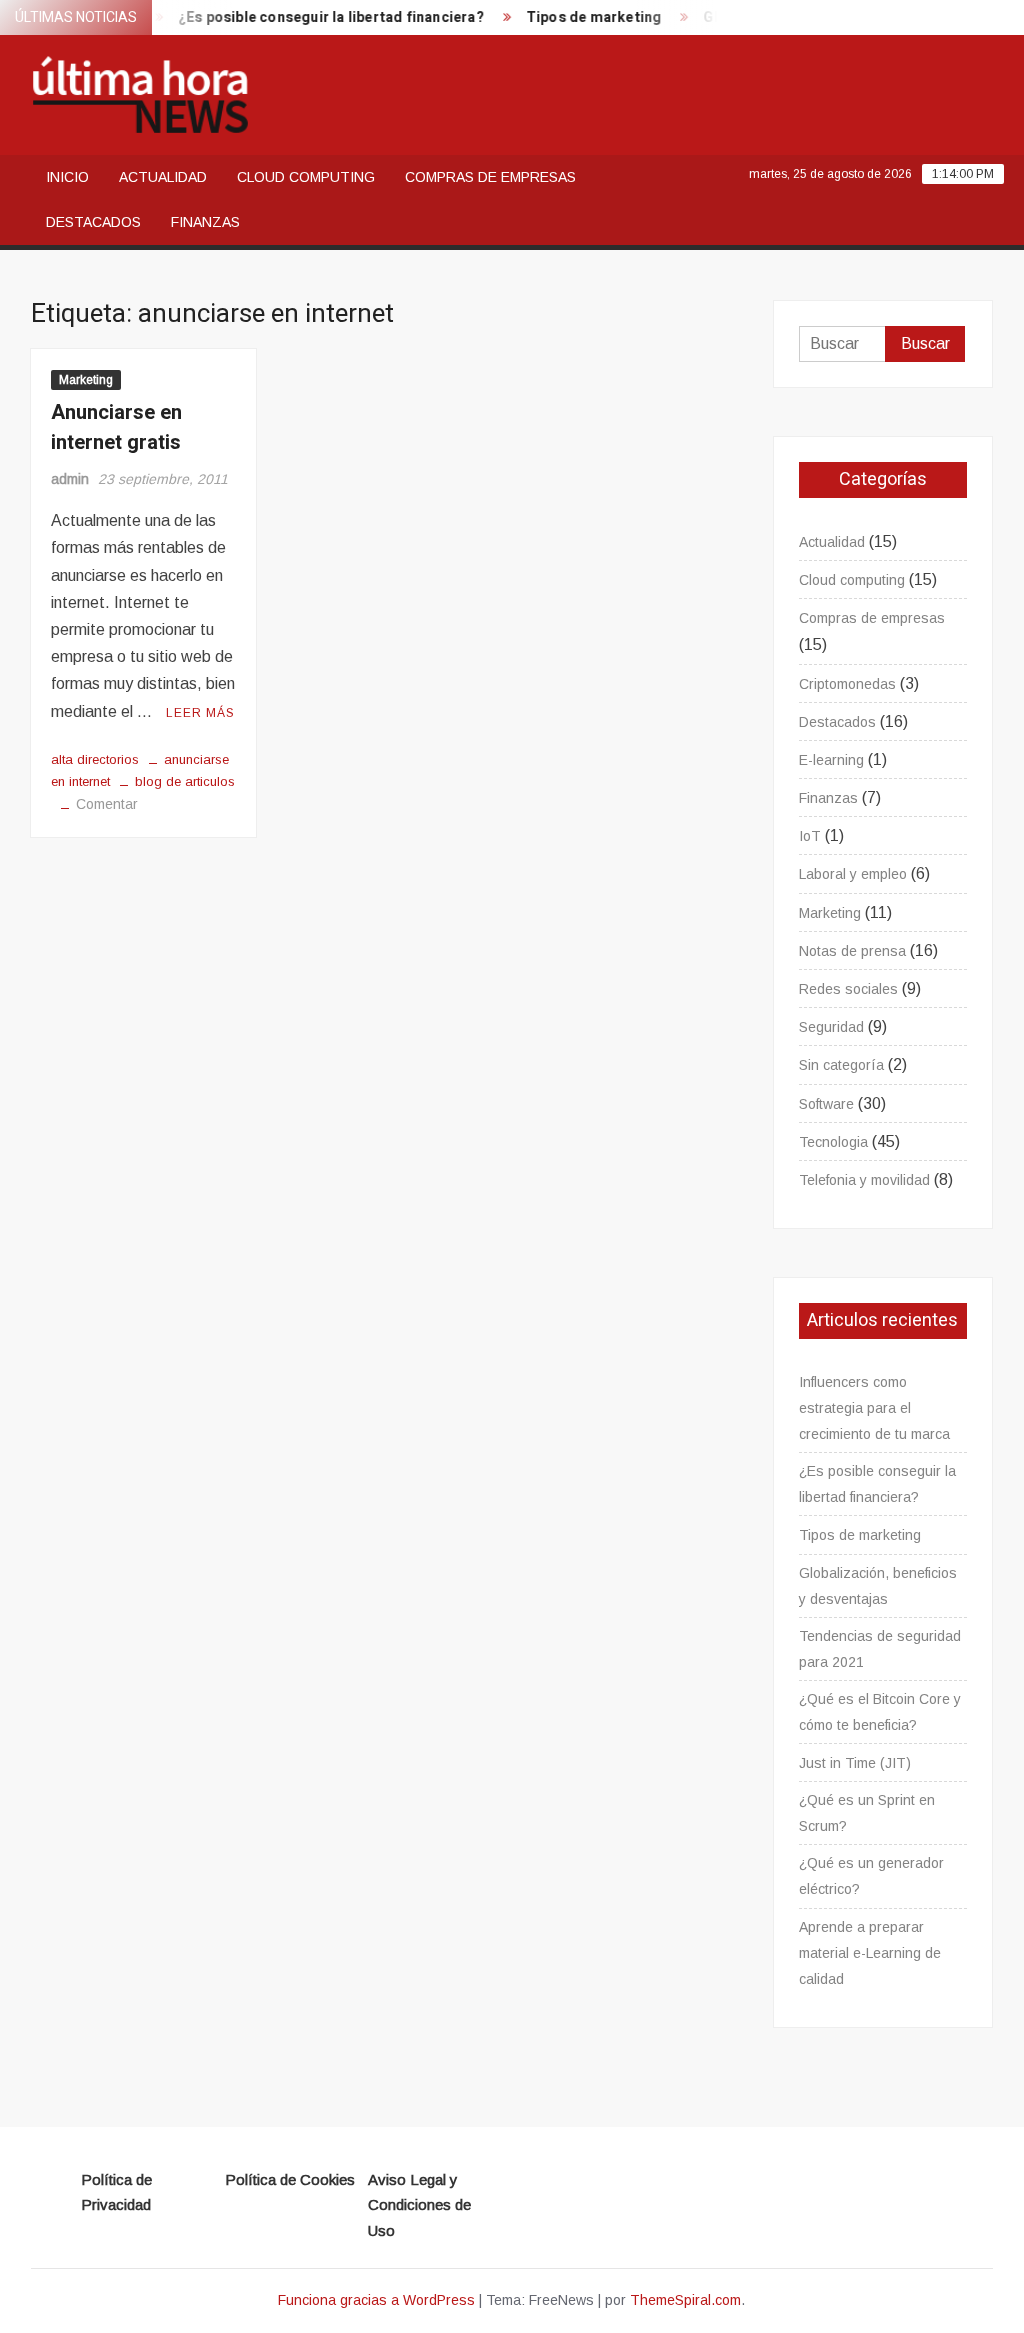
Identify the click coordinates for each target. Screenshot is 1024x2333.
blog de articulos (185, 781)
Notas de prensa (852, 951)
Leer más (200, 713)
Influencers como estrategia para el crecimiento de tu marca (874, 1408)
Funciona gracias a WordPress (376, 2300)
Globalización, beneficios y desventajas (878, 1586)
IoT (810, 836)
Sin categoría (841, 1065)
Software (826, 1104)
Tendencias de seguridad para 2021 (880, 1649)
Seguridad (831, 1027)
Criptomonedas (847, 684)
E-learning (831, 760)
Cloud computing (306, 177)
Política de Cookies (290, 2179)
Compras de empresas (490, 177)
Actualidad (163, 177)
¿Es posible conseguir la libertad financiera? (317, 17)
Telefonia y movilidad (864, 1180)
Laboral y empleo (853, 874)
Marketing (86, 380)
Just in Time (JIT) (855, 1763)
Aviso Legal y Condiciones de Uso (419, 2205)
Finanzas (205, 222)
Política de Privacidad (116, 2192)
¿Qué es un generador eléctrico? (871, 1876)
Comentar (107, 804)
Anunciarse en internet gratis (116, 427)
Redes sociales (848, 989)
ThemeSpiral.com (685, 2300)
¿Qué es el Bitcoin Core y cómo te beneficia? (880, 1712)
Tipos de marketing (580, 17)
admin (70, 479)
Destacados (93, 222)
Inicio (67, 177)
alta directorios (95, 759)
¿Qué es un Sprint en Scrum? (867, 1813)
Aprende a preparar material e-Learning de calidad (870, 1953)
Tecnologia (833, 1142)
